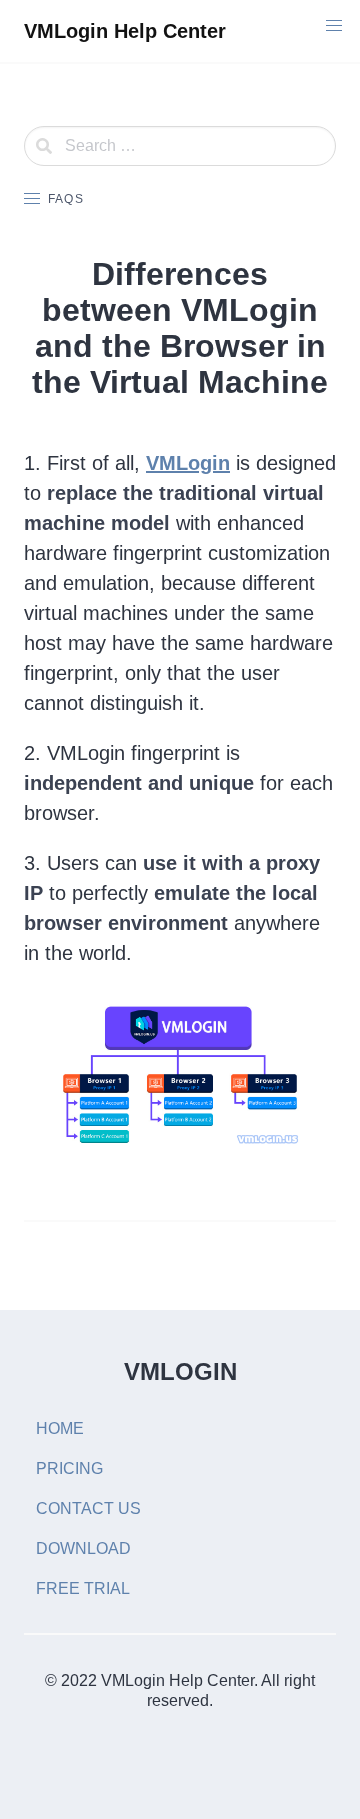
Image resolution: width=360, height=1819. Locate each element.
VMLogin (188, 463)
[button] (334, 26)
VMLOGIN (180, 1371)
